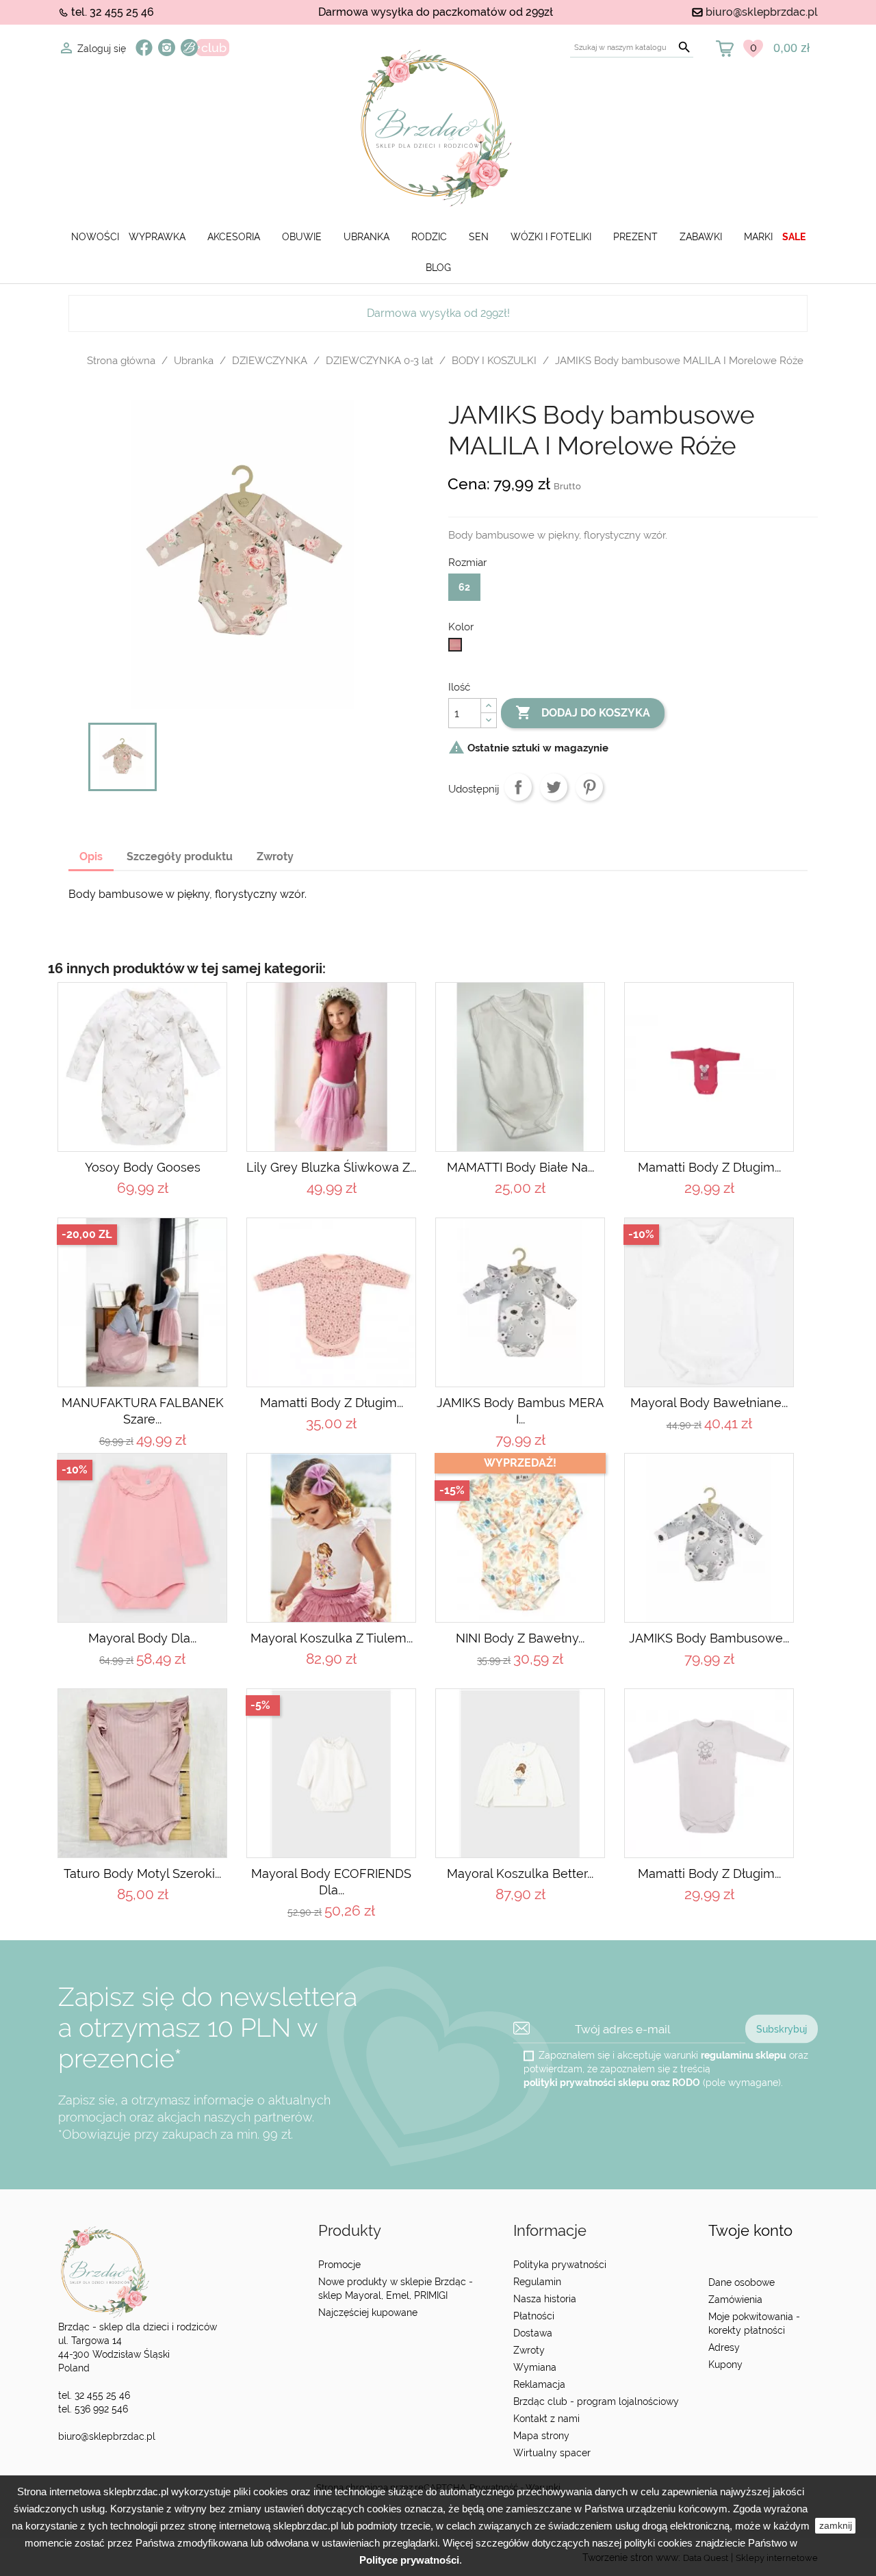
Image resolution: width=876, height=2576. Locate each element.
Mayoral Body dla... (142, 1638)
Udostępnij (518, 787)
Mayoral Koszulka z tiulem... (332, 1638)
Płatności (534, 2316)
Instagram (167, 48)
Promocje (339, 2265)
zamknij (836, 2525)
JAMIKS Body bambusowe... (709, 1638)
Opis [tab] (91, 856)
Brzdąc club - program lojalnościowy (596, 2401)
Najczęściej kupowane (368, 2313)
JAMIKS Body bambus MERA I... (520, 1411)
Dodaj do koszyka (583, 712)
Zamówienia (735, 2300)
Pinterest (589, 787)
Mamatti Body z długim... (709, 1167)
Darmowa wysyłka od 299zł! (438, 313)
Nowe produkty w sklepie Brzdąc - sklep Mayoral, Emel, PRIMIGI (396, 2289)
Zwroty (529, 2350)
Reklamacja (539, 2384)
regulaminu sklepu (744, 2055)
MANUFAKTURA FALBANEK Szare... (143, 1411)
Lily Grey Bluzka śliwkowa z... (331, 1167)
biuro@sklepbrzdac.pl (762, 12)
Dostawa (533, 2333)
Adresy (724, 2347)
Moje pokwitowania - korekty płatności (754, 2323)
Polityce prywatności (409, 2560)
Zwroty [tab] (275, 856)
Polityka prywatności (560, 2265)
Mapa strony (541, 2436)
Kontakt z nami (546, 2419)
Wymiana (535, 2367)
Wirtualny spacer (552, 2453)
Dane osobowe (742, 2282)
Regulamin (537, 2282)
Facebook (144, 48)
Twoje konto (750, 2231)
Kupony (725, 2365)
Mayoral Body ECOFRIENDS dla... (331, 1882)
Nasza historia (545, 2299)
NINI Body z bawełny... (520, 1638)
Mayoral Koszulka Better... (520, 1873)
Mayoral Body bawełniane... (709, 1403)
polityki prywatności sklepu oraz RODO (612, 2083)
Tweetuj (554, 787)
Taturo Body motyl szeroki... (142, 1873)
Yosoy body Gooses (143, 1167)
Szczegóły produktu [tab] (180, 856)
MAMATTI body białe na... (520, 1167)
